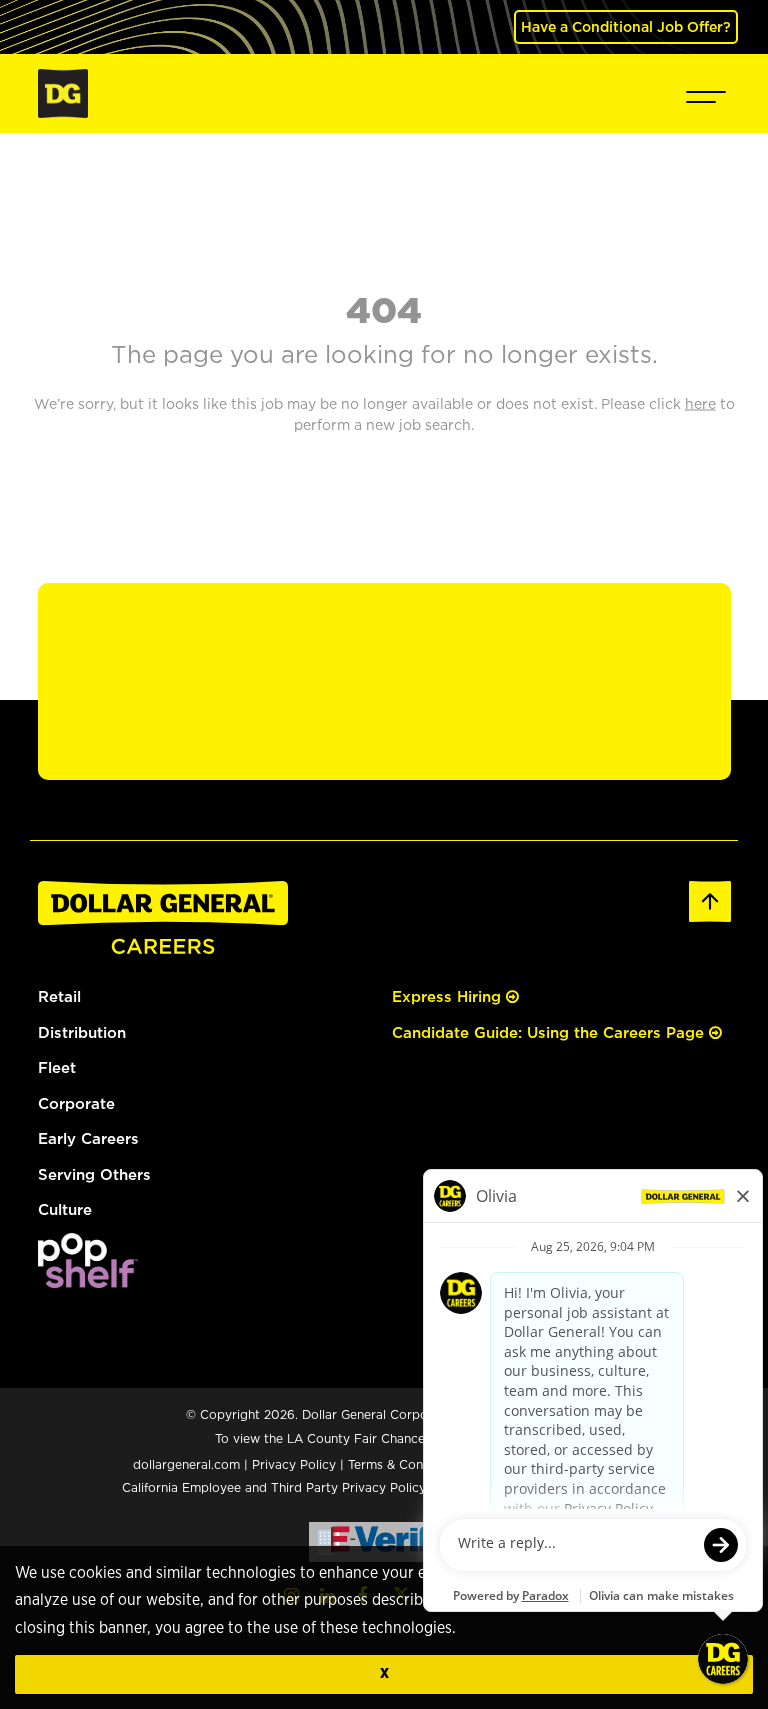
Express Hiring (449, 996)
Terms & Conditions (405, 1464)
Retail (59, 996)
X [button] (384, 1673)
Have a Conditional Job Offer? (626, 26)
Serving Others (94, 1174)
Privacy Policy (294, 1464)
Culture (65, 1209)
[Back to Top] (710, 899)
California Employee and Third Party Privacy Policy (276, 1487)
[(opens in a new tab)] (88, 1258)
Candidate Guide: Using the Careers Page (550, 1032)
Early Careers (88, 1138)
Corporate (76, 1103)
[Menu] (706, 93)
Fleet (57, 1067)
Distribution (82, 1032)
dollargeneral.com (186, 1464)
